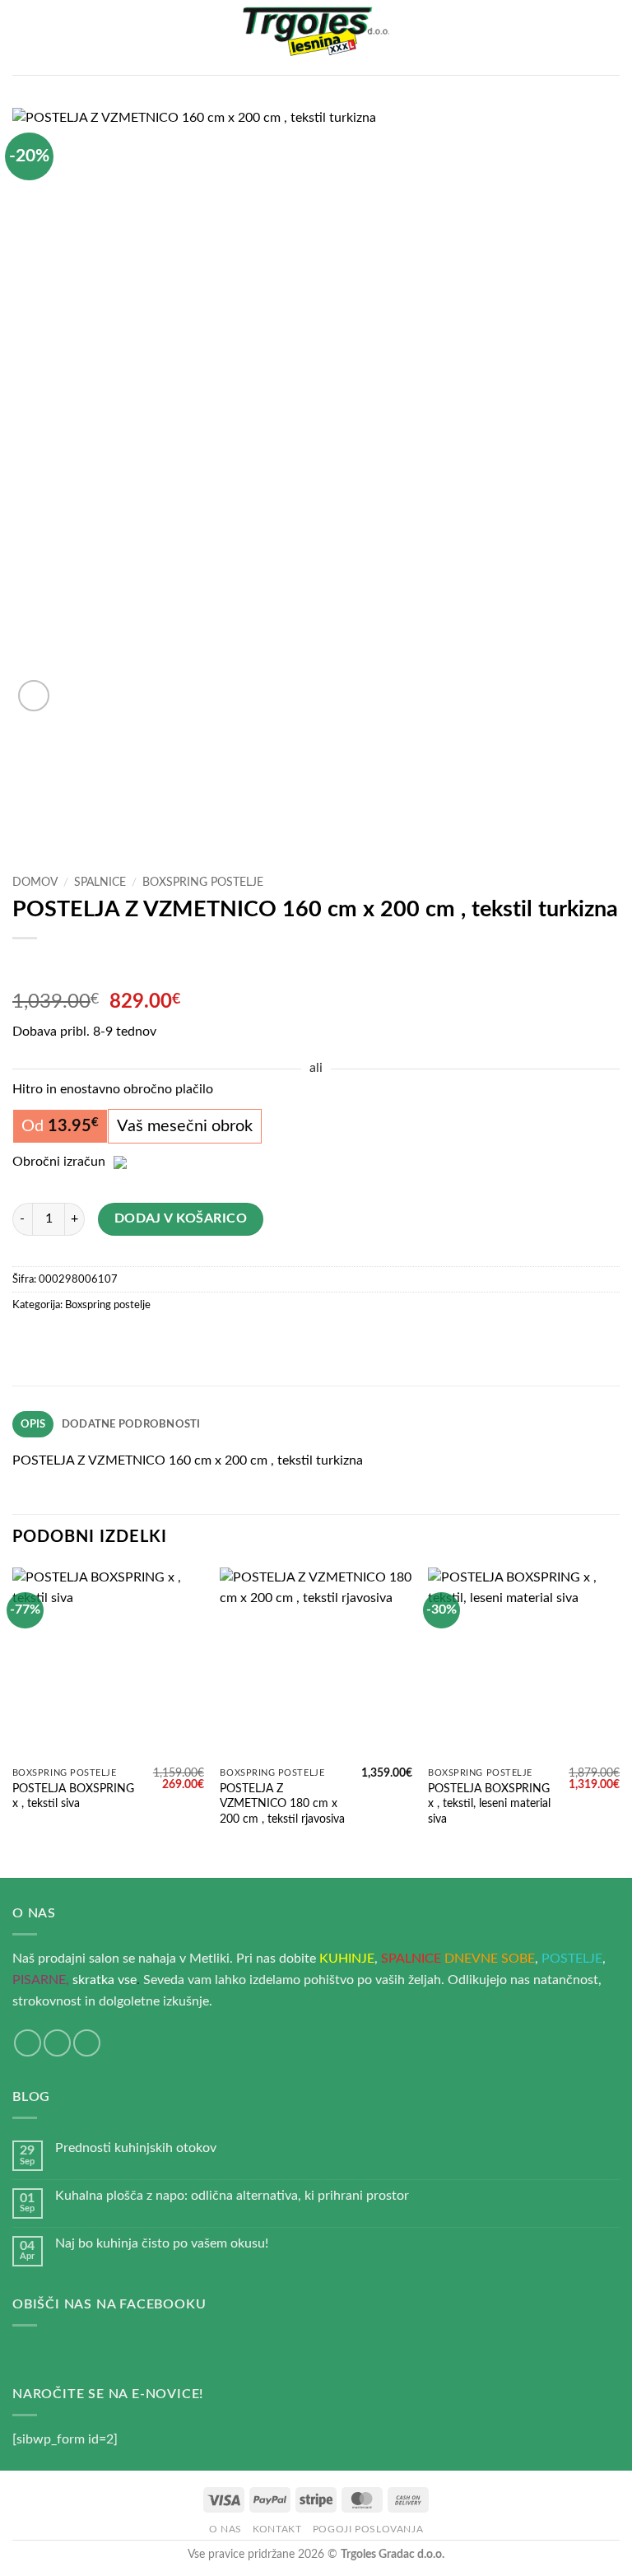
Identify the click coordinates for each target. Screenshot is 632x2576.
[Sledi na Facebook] (28, 2043)
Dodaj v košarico (181, 1219)
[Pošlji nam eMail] (57, 2043)
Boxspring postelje (203, 883)
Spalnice (100, 883)
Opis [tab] (33, 1424)
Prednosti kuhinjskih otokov (136, 2148)
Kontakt (277, 2529)
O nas (225, 2529)
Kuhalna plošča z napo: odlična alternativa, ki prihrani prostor (232, 2196)
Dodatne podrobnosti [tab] (131, 1424)
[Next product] (27, 965)
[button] (22, 37)
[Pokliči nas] (87, 2043)
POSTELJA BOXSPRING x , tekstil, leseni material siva (489, 1804)
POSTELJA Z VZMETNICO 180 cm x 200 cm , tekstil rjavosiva (282, 1804)
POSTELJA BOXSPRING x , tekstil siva (73, 1796)
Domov (35, 883)
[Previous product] (59, 965)
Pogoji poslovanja (368, 2529)
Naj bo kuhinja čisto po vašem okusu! (162, 2243)
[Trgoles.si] (316, 38)
